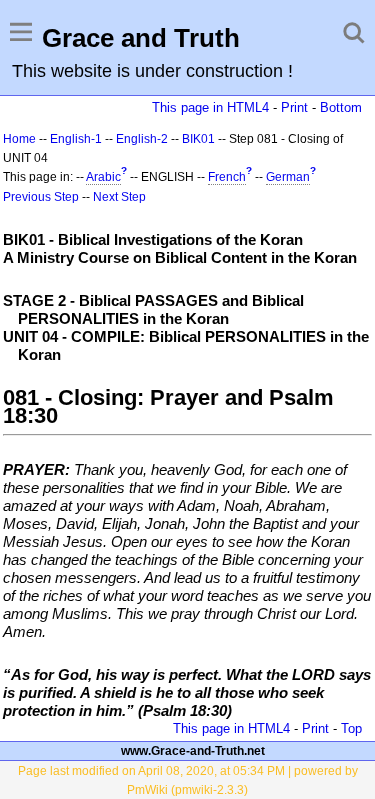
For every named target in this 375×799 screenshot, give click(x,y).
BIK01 (198, 139)
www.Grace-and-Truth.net (193, 751)
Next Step (119, 197)
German (288, 177)
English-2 (142, 139)
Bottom (341, 107)
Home (19, 139)
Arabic (103, 177)
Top (351, 728)
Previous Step (41, 197)
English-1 (76, 139)
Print (294, 107)
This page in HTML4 (210, 107)
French (227, 177)
